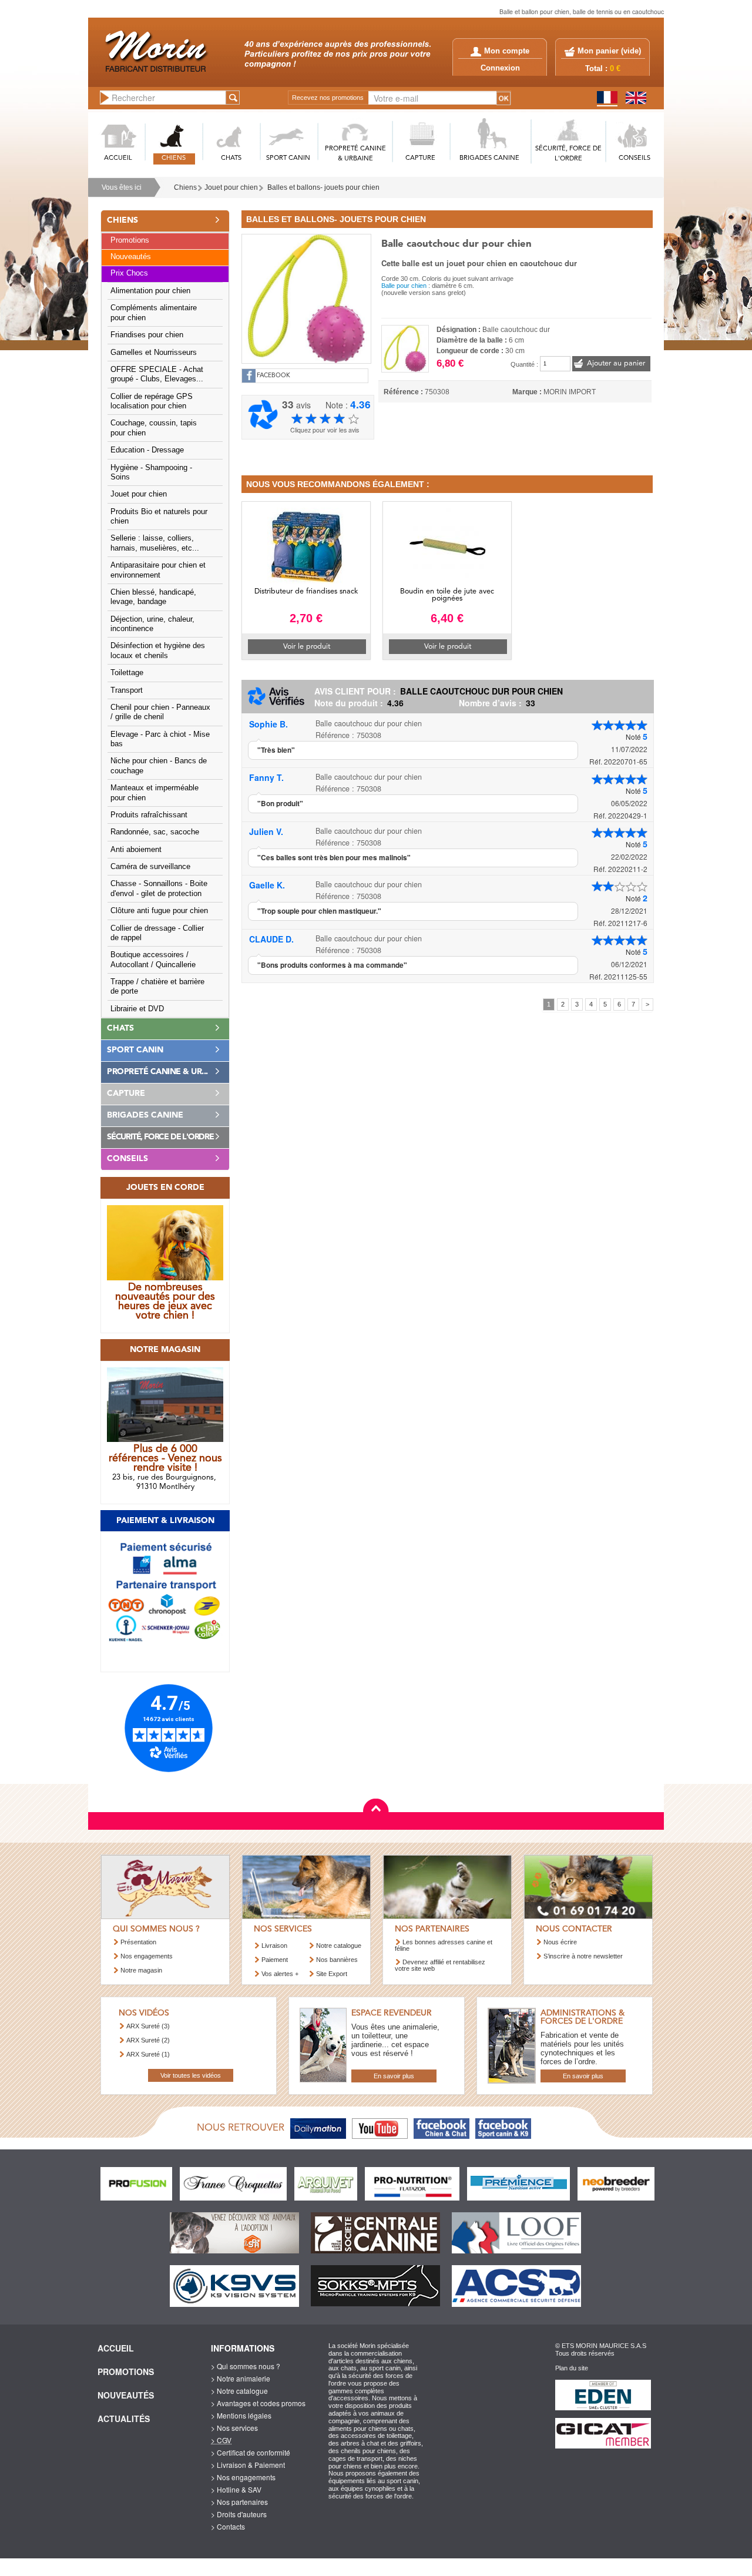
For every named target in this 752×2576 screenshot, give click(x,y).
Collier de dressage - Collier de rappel (157, 933)
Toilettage (127, 673)
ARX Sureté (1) (148, 2054)
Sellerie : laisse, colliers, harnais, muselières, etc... (155, 543)
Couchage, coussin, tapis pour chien (154, 428)
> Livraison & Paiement (248, 2465)
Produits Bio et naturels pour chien (159, 516)
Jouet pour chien (231, 187)
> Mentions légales (241, 2415)
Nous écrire (560, 1942)
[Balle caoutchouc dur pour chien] (306, 297)
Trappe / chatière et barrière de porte (157, 987)
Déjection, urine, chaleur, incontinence (152, 624)
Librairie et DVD (137, 1009)
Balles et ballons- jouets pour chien (323, 187)
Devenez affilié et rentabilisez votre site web (440, 1965)
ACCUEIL (118, 158)
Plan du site (572, 2368)
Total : (603, 69)
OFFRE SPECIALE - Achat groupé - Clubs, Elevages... (157, 374)
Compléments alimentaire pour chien (154, 313)
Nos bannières (337, 1960)
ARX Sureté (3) (148, 2026)
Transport (127, 690)
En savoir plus (394, 2076)
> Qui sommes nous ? (246, 2366)
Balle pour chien (404, 286)
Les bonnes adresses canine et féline (444, 1945)
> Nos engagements (243, 2477)
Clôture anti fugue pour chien (159, 911)
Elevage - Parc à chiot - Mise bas (160, 739)
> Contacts (228, 2526)
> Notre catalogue (239, 2391)
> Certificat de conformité (251, 2452)
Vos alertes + (280, 1974)
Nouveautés (131, 257)
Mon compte (507, 51)
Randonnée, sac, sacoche (155, 832)
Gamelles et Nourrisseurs (154, 353)
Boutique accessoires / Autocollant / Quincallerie (153, 960)
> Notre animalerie (241, 2378)
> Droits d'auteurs (239, 2514)
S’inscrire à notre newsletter (583, 1956)
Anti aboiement (136, 850)
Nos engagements (147, 1956)
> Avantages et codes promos (258, 2403)
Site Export (332, 1974)
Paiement (275, 1960)
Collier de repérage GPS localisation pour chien (152, 401)
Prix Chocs (129, 273)
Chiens (185, 187)
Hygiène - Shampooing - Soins (151, 472)
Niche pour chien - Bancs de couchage (159, 766)
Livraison (274, 1946)
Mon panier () (609, 51)
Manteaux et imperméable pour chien (155, 793)
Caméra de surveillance (150, 867)
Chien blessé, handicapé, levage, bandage (153, 597)
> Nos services (234, 2428)
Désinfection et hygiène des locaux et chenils (158, 650)
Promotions (130, 240)
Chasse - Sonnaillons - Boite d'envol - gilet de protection (159, 888)
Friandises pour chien (147, 335)
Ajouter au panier (616, 363)
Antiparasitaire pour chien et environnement (158, 570)
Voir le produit (307, 647)
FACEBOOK (273, 376)
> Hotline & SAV (236, 2489)
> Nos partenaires (239, 2502)
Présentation (138, 1942)
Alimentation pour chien (150, 291)
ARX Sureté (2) (148, 2040)
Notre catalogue (339, 1946)
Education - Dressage (147, 450)
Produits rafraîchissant (149, 815)
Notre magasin (141, 1970)
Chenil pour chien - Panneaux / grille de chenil (160, 712)
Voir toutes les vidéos (191, 2075)
